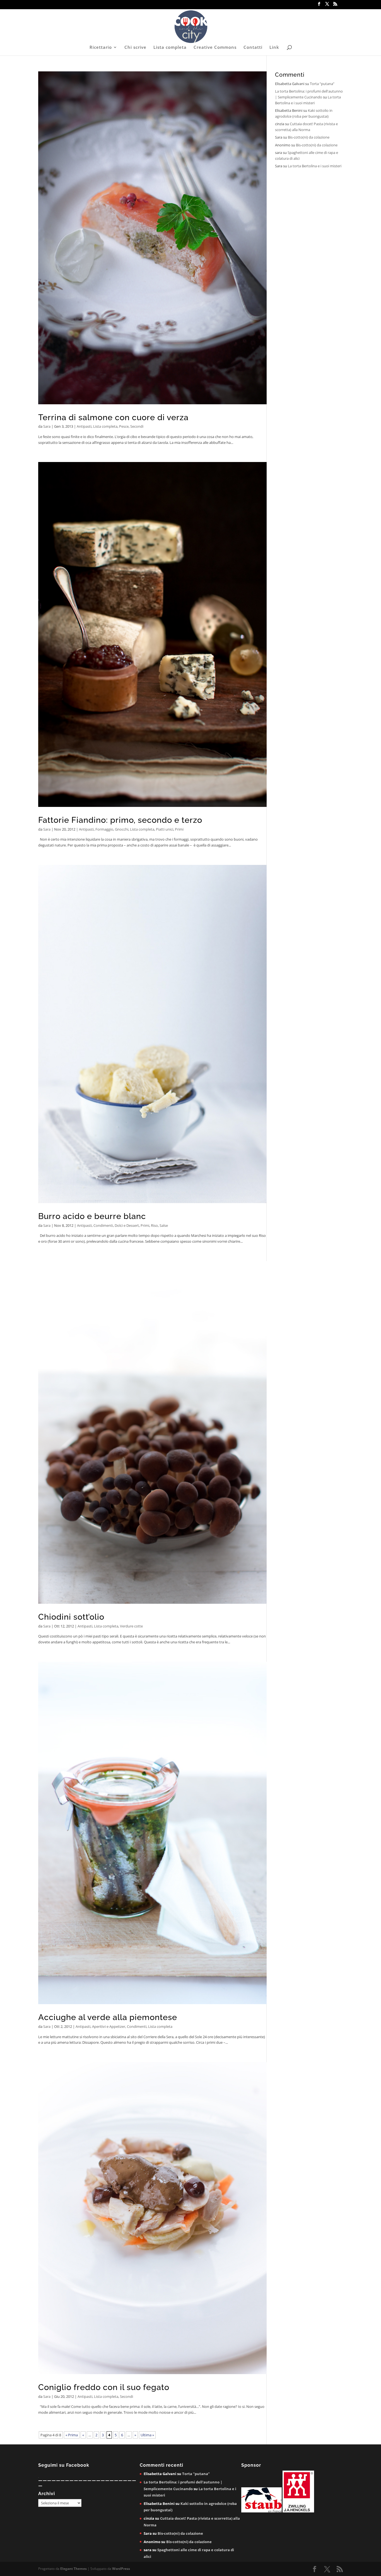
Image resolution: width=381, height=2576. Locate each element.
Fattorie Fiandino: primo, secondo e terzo (120, 820)
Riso (154, 1225)
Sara (47, 426)
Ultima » (147, 2435)
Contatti (253, 48)
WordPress (121, 2569)
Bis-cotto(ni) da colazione (309, 137)
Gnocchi (122, 829)
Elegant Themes (73, 2569)
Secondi (137, 426)
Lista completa (170, 48)
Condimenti (103, 1225)
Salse (164, 1225)
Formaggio (104, 829)
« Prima (72, 2435)
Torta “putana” (322, 84)
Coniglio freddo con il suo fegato (104, 2387)
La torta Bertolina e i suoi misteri (315, 166)
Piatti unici (165, 829)
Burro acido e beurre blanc (92, 1216)
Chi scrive (135, 48)
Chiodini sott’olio (71, 1617)
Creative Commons (215, 48)
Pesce (124, 426)
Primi (179, 829)
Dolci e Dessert (127, 1225)
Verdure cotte (131, 1626)
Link (274, 48)
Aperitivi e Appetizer (109, 2026)
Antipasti (84, 426)
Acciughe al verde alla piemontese (108, 2017)
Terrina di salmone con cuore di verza (113, 417)
